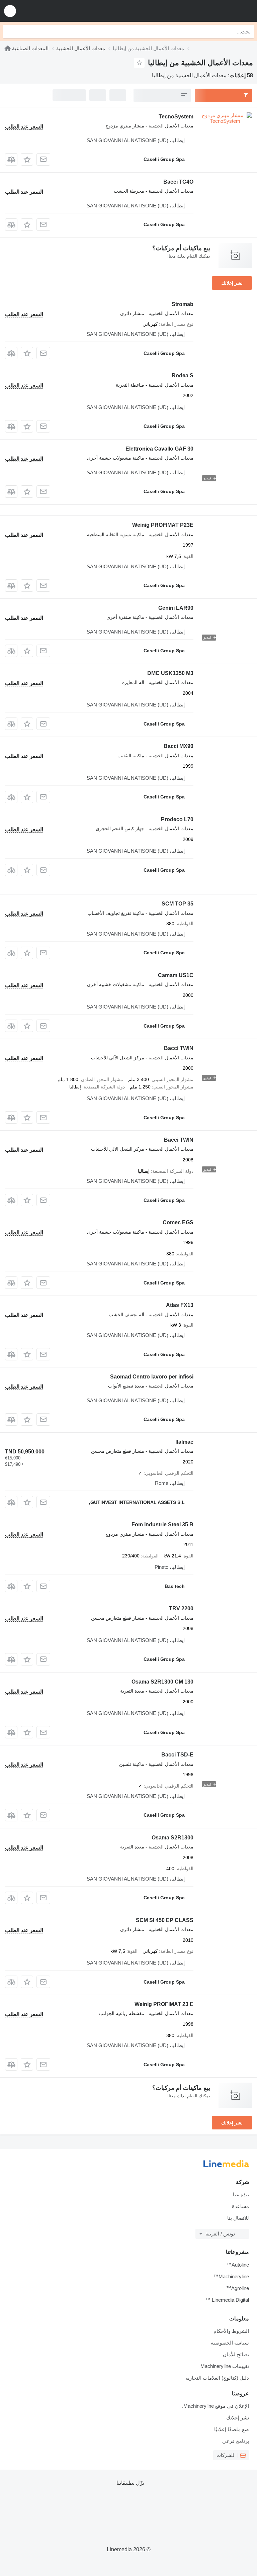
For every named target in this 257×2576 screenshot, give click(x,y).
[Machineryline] (8, 48)
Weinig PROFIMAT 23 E (164, 2004)
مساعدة (240, 2206)
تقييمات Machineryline (225, 2366)
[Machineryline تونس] (210, 11)
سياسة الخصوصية (230, 2343)
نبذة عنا (241, 2195)
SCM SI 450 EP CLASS (165, 1920)
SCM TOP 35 (178, 904)
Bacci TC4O (178, 182)
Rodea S (183, 375)
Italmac (184, 1442)
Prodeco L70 (177, 819)
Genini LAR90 (176, 608)
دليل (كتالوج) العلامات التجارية (217, 2378)
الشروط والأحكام (231, 2331)
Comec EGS (178, 1222)
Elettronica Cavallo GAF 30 (159, 449)
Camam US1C (176, 975)
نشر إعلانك (232, 283)
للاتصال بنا (238, 2218)
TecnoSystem (176, 117)
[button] (10, 11)
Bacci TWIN (179, 1048)
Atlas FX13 (180, 1305)
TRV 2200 (181, 1608)
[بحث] (10, 31)
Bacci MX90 (179, 746)
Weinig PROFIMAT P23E (163, 525)
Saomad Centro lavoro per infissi (152, 1377)
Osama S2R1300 (173, 1838)
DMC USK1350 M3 (170, 673)
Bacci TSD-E (177, 1755)
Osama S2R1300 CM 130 (162, 1682)
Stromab (183, 304)
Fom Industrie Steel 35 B (162, 1524)
